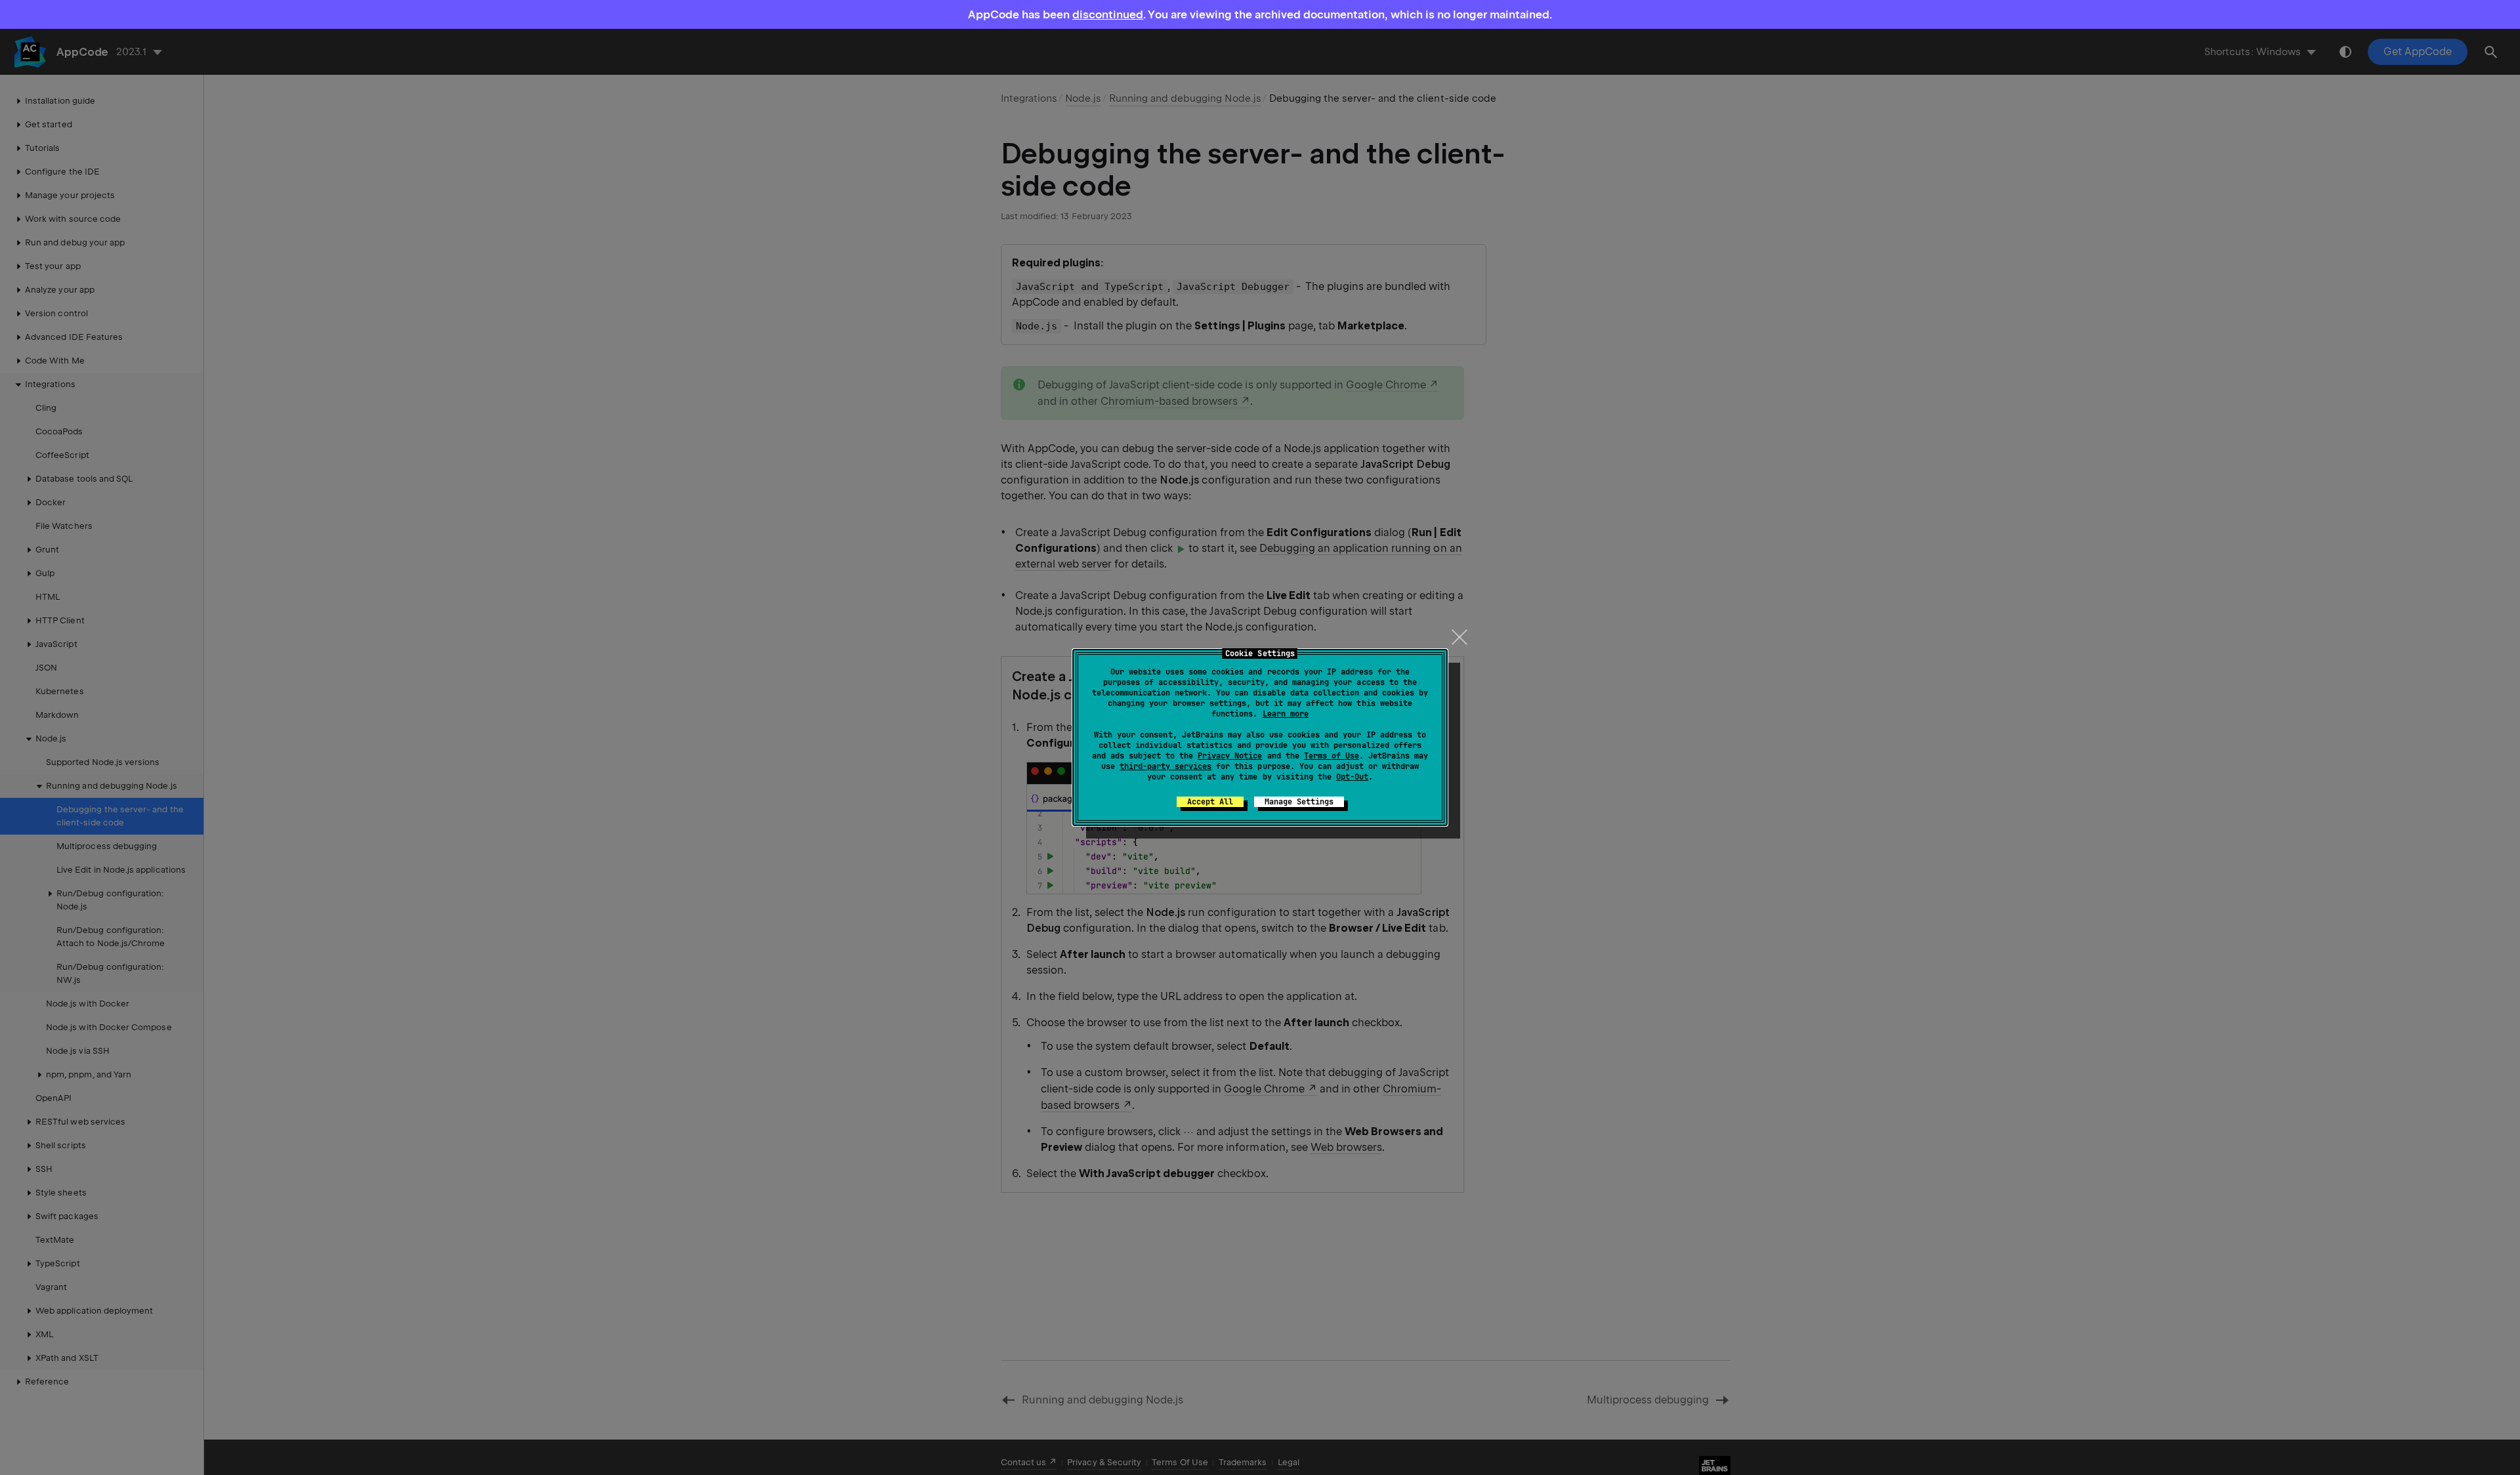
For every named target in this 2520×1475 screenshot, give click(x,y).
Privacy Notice (1230, 756)
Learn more (1286, 714)
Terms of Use (1332, 756)
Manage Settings (1299, 802)
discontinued (1108, 14)
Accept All (1210, 802)
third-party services (1165, 766)
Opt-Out (1352, 777)
